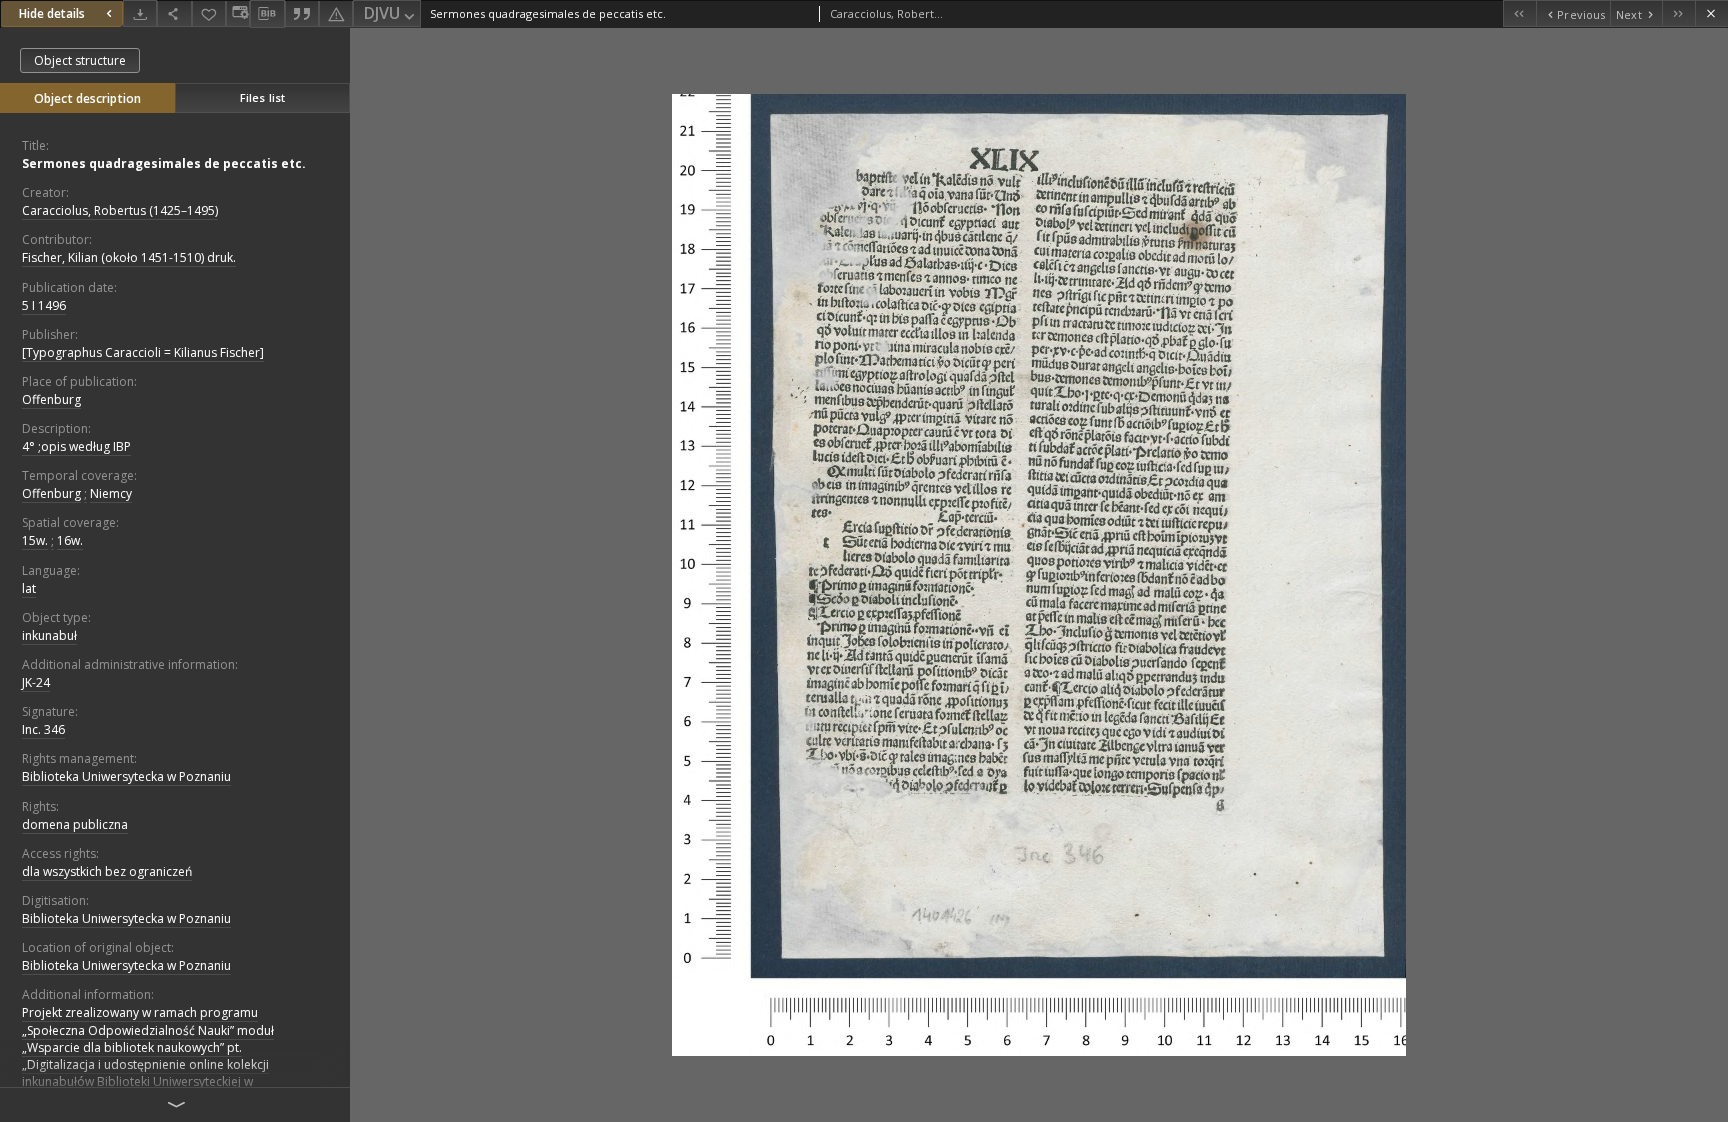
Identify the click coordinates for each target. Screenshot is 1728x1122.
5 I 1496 (44, 305)
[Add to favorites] (209, 13)
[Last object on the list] (1678, 13)
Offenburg (51, 399)
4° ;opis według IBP (76, 446)
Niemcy (111, 493)
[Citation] (302, 13)
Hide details (52, 13)
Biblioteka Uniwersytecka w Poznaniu (126, 776)
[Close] (1711, 13)
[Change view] (238, 13)
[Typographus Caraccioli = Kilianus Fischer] (143, 352)
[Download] (140, 13)
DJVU (382, 13)
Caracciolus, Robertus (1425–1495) (120, 210)
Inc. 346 (43, 729)
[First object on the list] (1519, 13)
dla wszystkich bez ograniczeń (107, 871)
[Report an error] (336, 13)
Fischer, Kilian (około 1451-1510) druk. (129, 257)
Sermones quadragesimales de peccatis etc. (164, 163)
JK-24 (36, 682)
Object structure (80, 60)
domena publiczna (75, 824)
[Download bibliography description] (267, 14)
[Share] (174, 13)
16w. (70, 540)
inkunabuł (49, 635)
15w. (35, 540)
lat (29, 588)
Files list (262, 97)
